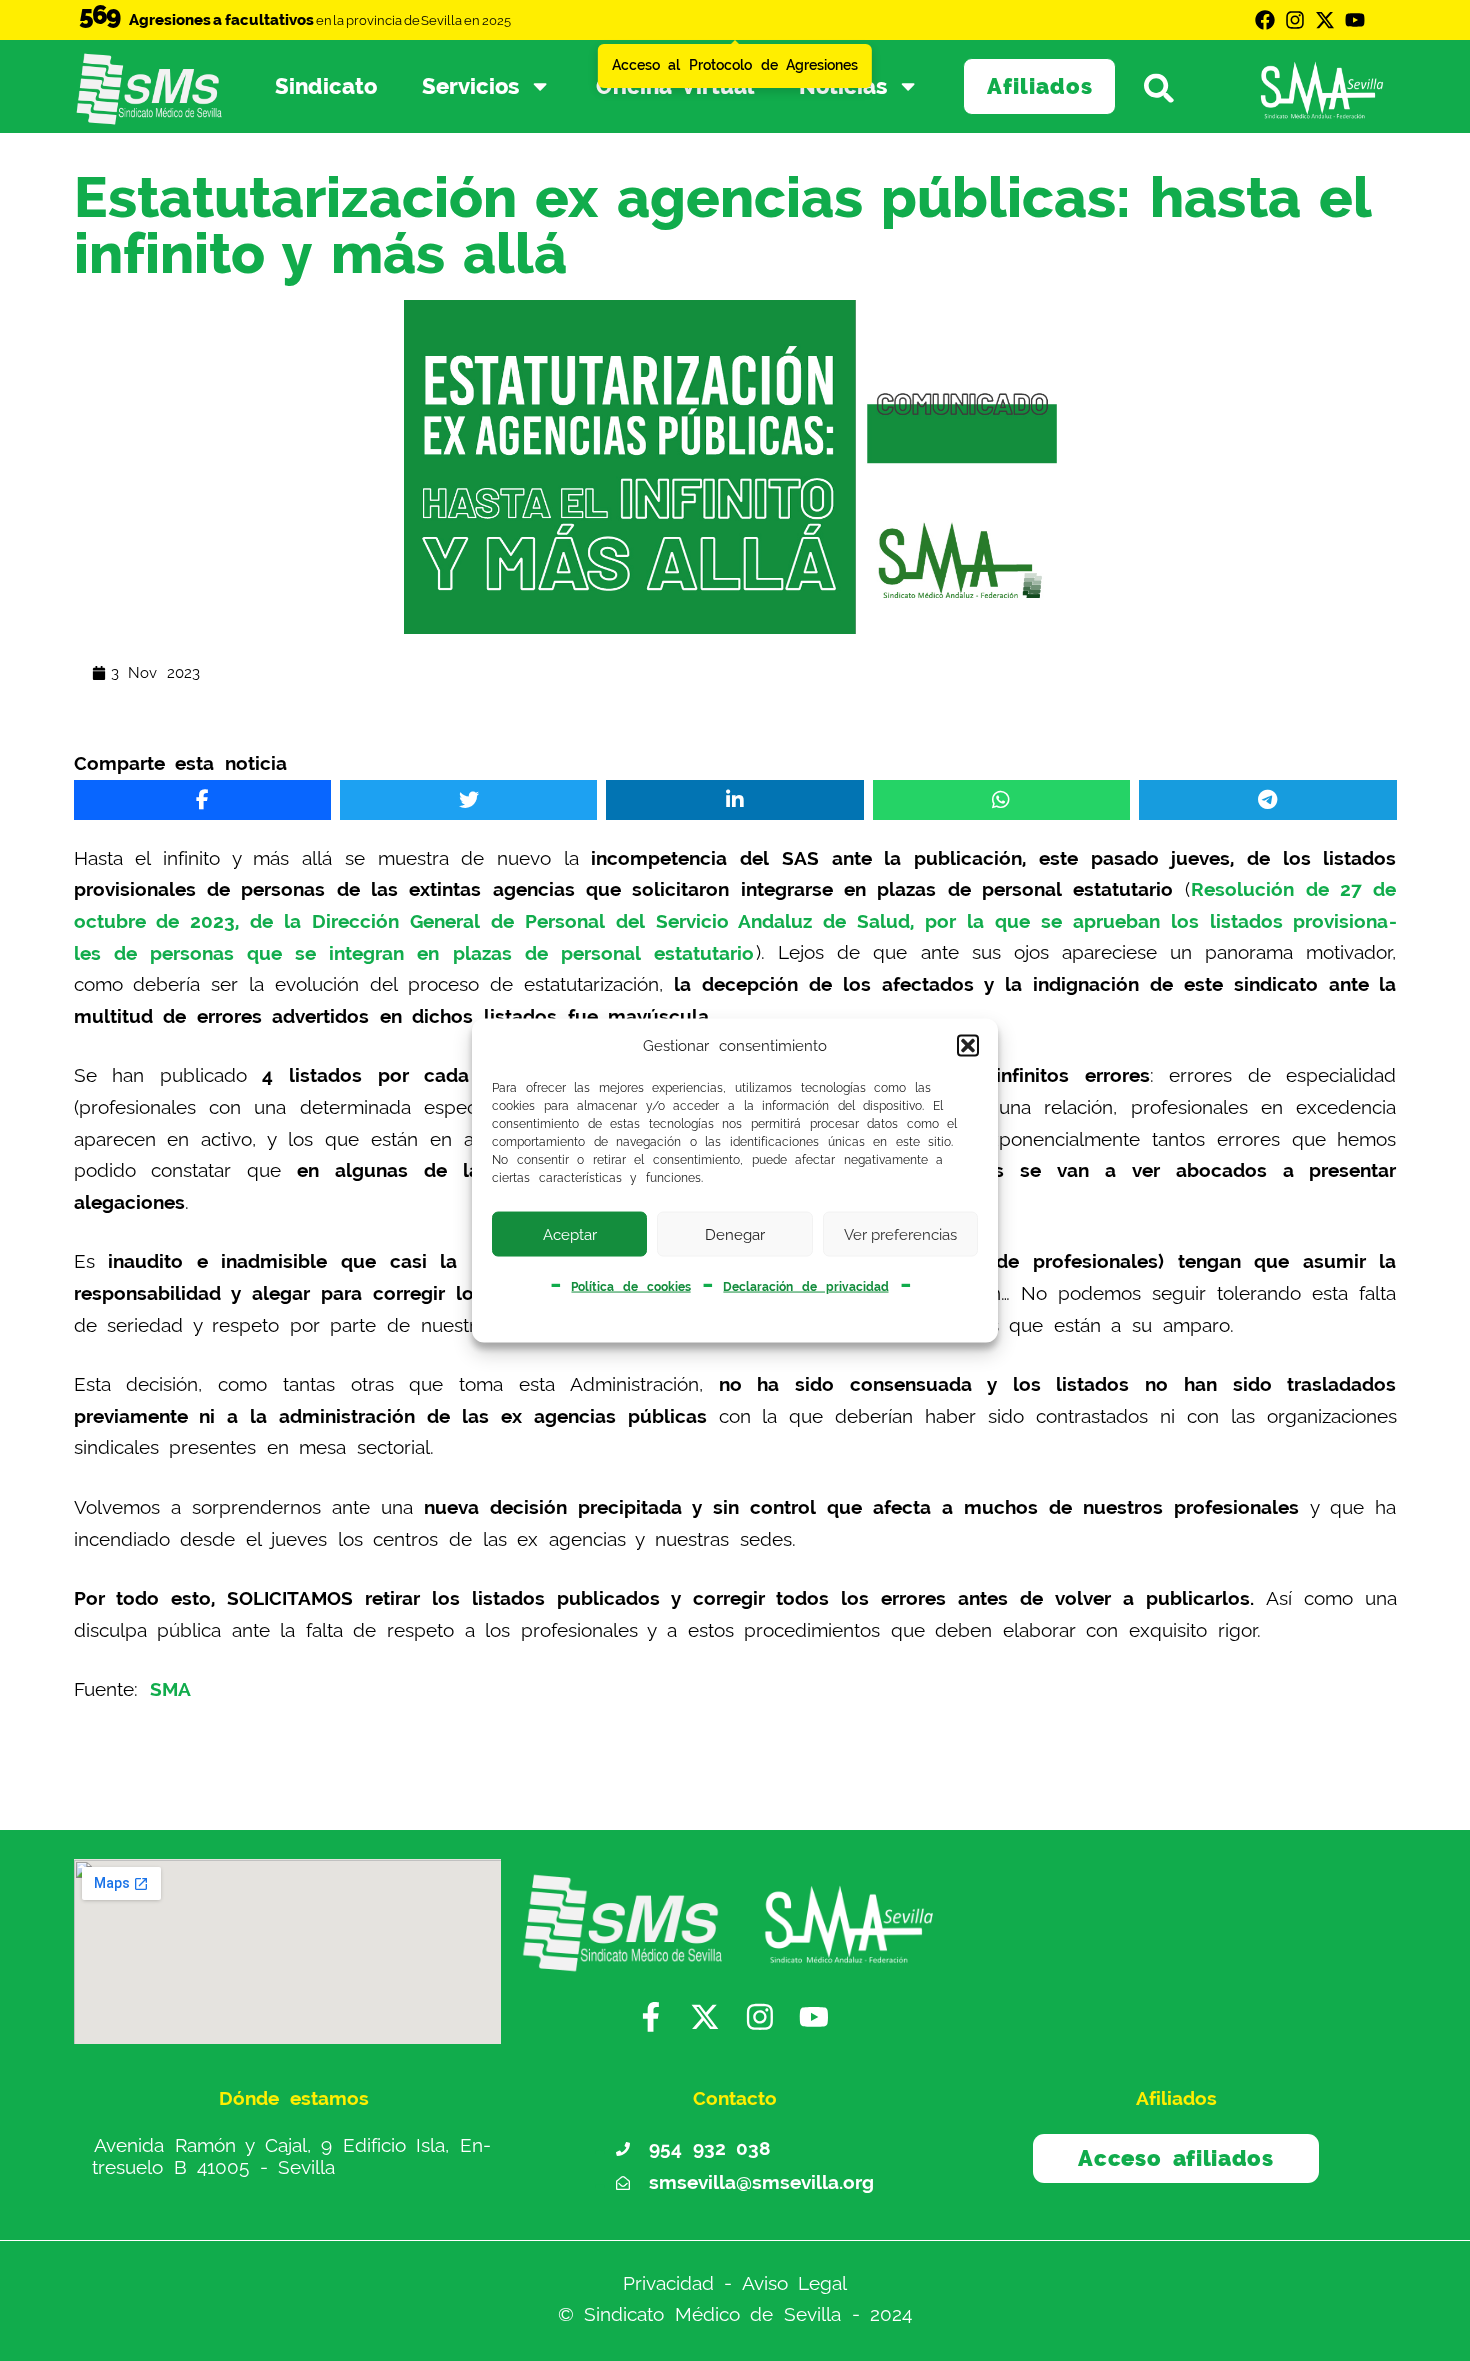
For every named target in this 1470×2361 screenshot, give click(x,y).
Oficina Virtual (675, 86)
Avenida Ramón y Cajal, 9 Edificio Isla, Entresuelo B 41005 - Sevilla (291, 2155)
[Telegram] (1267, 800)
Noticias (843, 86)
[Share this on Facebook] (202, 800)
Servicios (470, 86)
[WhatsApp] (1001, 800)
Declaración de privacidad (805, 1287)
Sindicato (326, 86)
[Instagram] (1295, 20)
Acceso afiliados (1175, 2158)
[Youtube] (1355, 20)
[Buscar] (1169, 87)
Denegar (735, 1234)
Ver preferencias (900, 1234)
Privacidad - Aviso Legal (735, 2282)
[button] (968, 1046)
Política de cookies (630, 1287)
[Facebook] (1265, 20)
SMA (170, 1689)
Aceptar (570, 1234)
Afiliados (1040, 86)
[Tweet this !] (468, 800)
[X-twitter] (1325, 20)
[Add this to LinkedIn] (734, 800)
